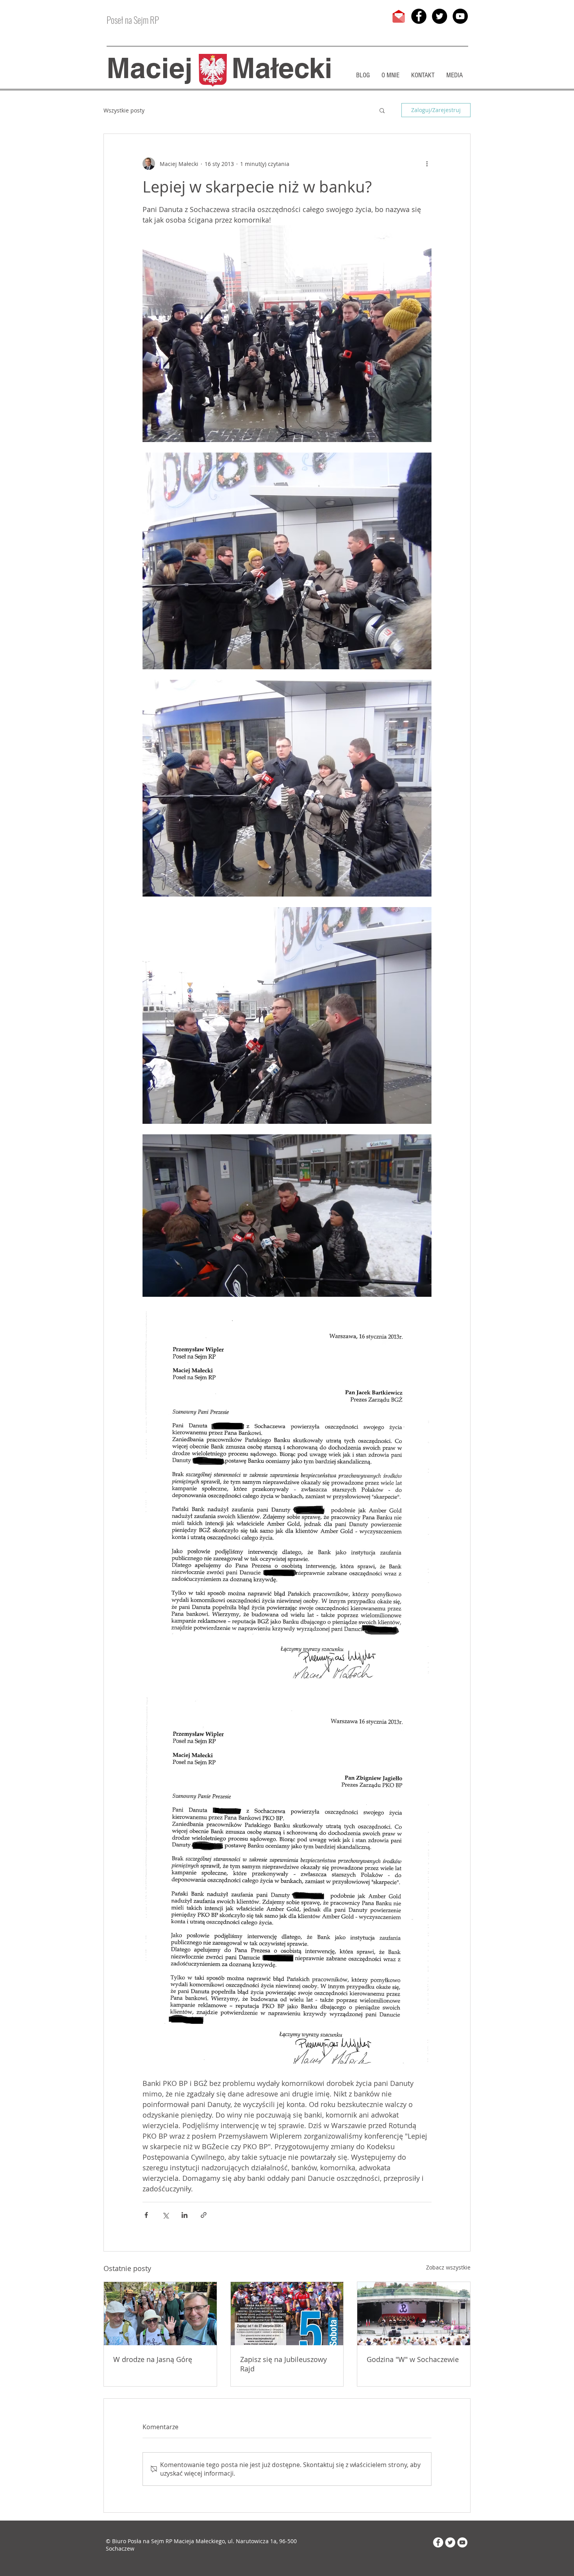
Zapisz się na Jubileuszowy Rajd (283, 2364)
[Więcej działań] (427, 164)
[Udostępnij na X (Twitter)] (165, 2215)
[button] (382, 110)
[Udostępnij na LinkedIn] (184, 2215)
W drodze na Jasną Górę (153, 2359)
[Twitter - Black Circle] (439, 16)
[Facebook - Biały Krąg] (438, 2542)
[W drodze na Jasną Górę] (160, 2314)
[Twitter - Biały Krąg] (450, 2542)
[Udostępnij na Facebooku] (146, 2215)
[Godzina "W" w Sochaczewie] (414, 2314)
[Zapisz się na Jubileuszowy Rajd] (287, 2314)
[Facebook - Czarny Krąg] (419, 16)
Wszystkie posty (124, 110)
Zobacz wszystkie (448, 2267)
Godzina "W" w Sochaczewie (413, 2359)
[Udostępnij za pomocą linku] (204, 2215)
